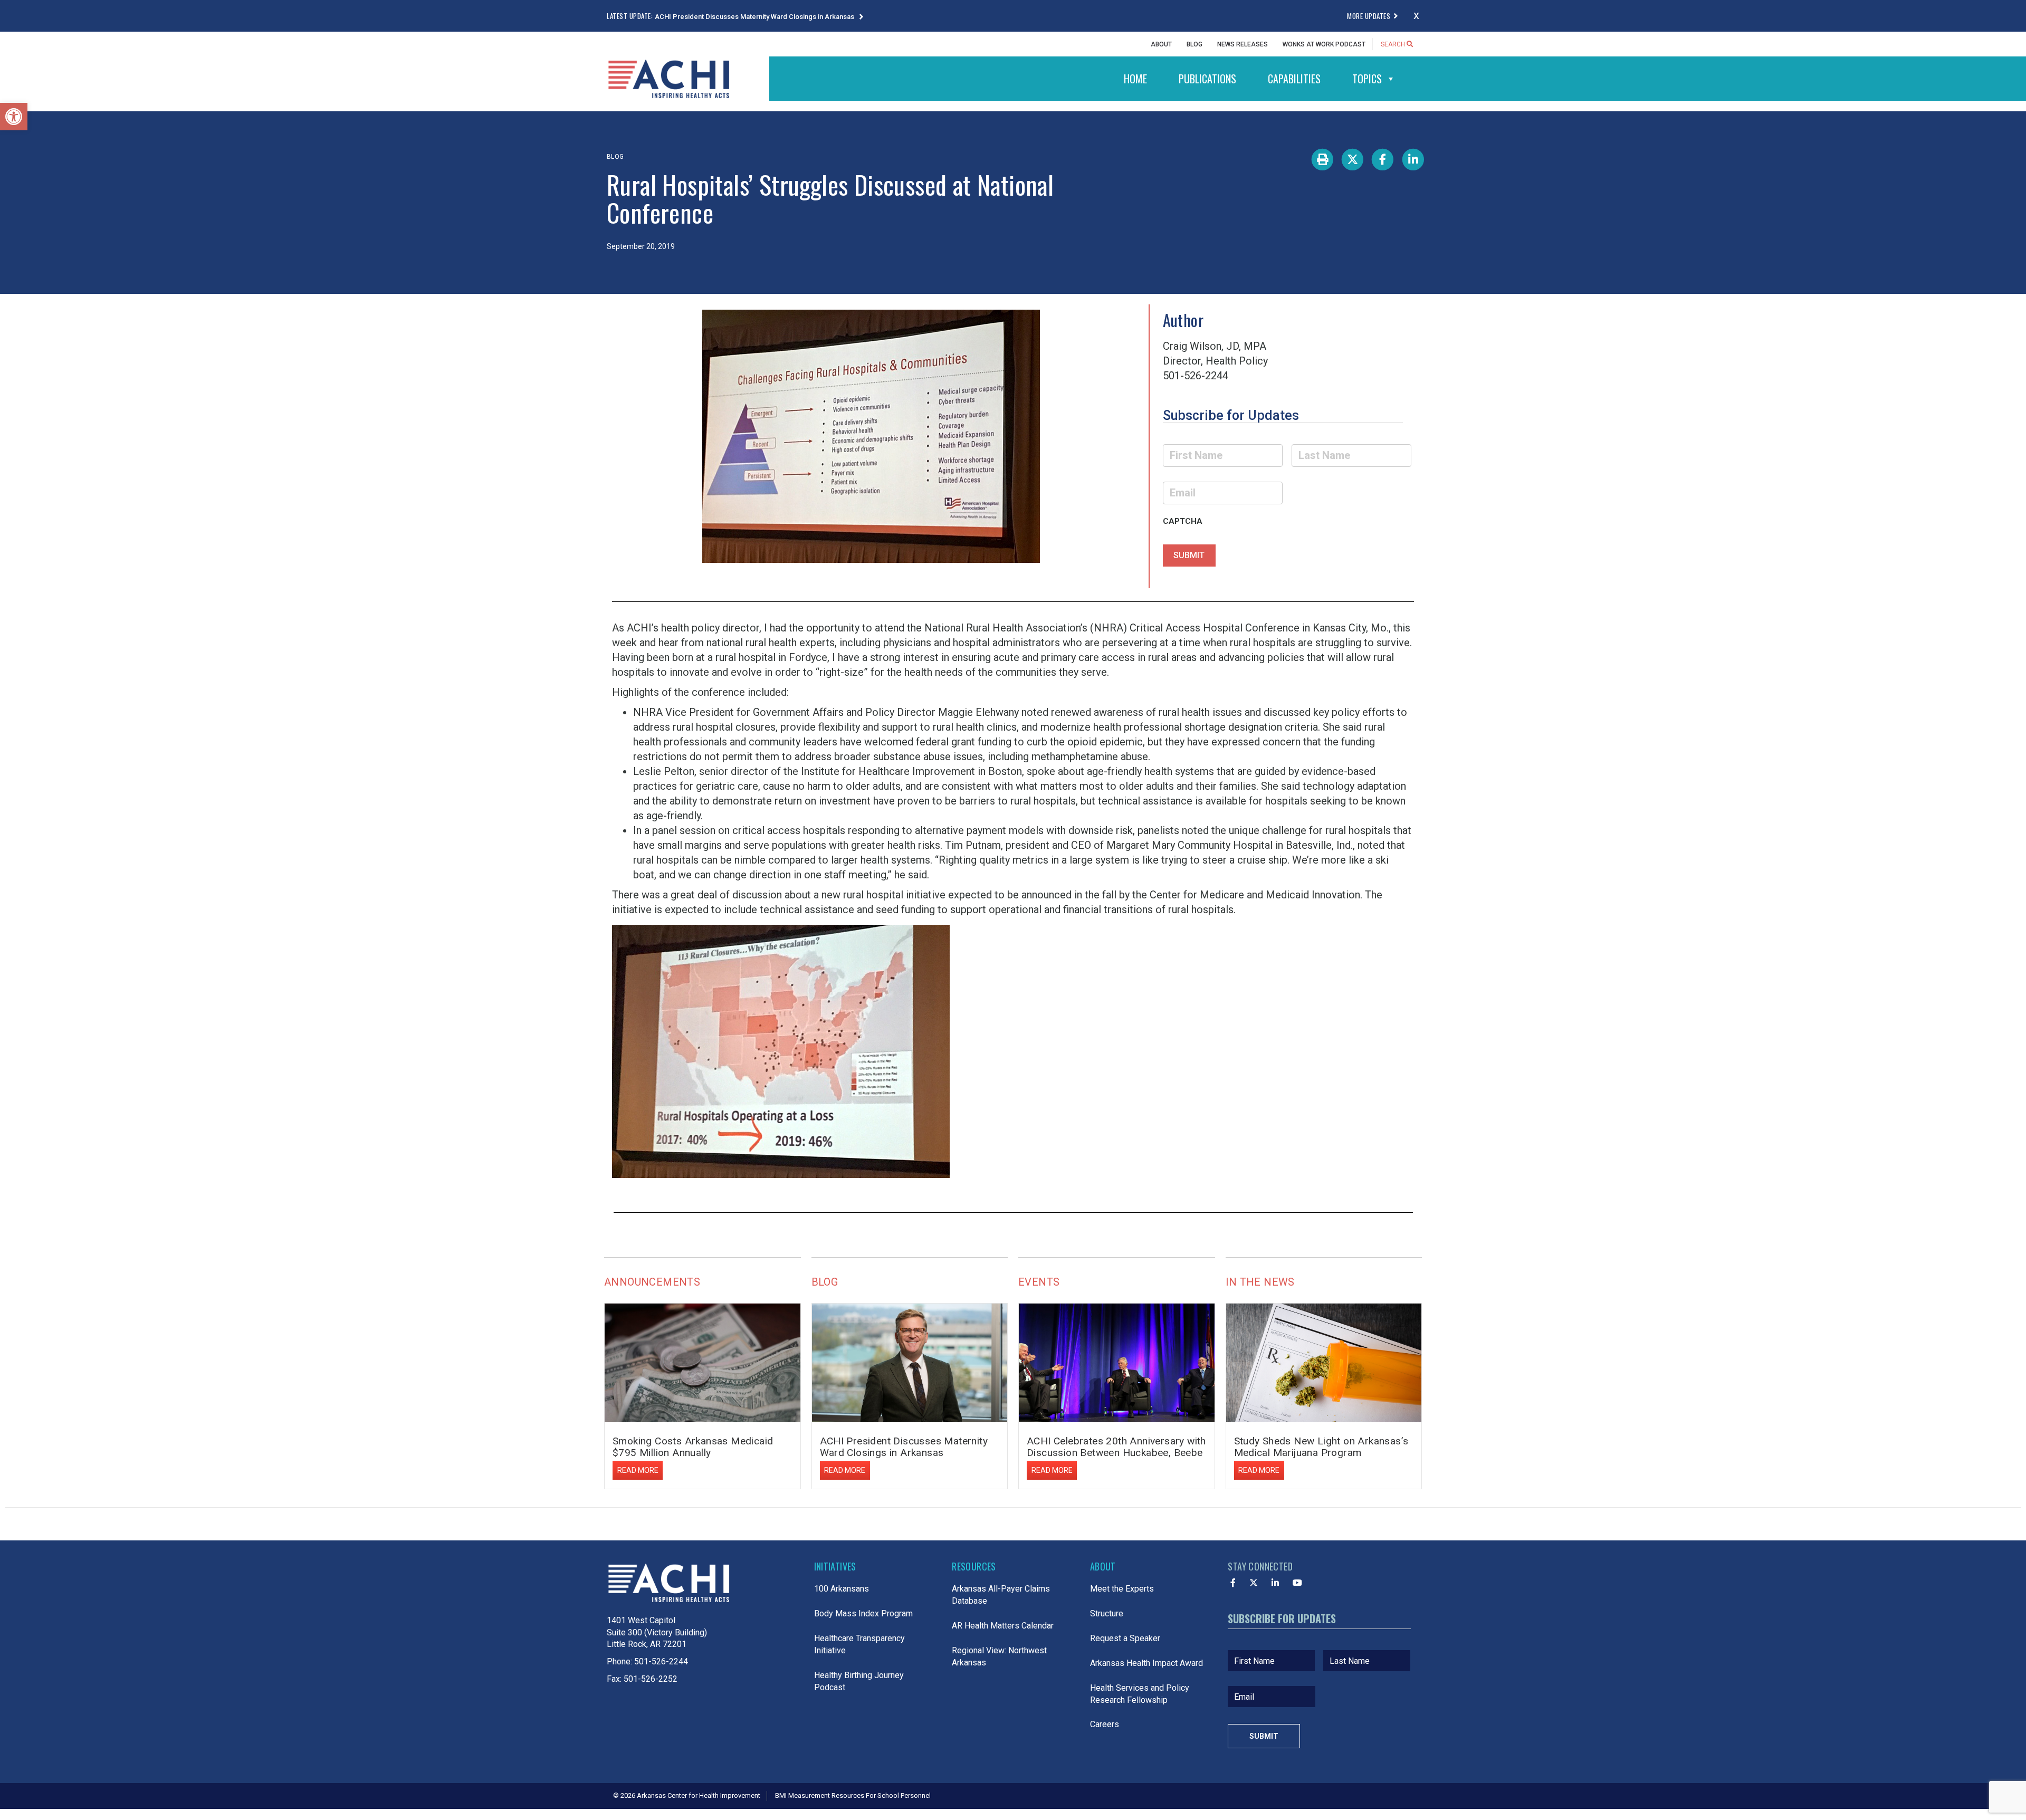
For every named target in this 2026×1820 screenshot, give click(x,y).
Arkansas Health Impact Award (1146, 1663)
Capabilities (1294, 79)
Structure (1107, 1613)
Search (1394, 44)
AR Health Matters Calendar (1003, 1626)
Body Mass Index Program (863, 1613)
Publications (1207, 79)
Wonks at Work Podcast (1324, 44)
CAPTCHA (1183, 521)
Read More (638, 1470)
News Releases (1243, 44)
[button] (14, 117)
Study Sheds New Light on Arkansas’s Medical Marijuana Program (1321, 1447)
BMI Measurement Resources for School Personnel (853, 1795)
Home (1135, 79)
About (1161, 44)
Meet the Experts (1122, 1589)
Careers (1105, 1724)
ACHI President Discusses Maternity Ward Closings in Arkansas (755, 17)
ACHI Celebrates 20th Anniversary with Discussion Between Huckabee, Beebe (1116, 1447)
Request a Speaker (1125, 1638)
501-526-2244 (661, 1661)
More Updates (1369, 16)
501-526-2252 (651, 1679)
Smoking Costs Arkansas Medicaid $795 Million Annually (693, 1447)
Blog (1194, 44)
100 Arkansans (842, 1589)
